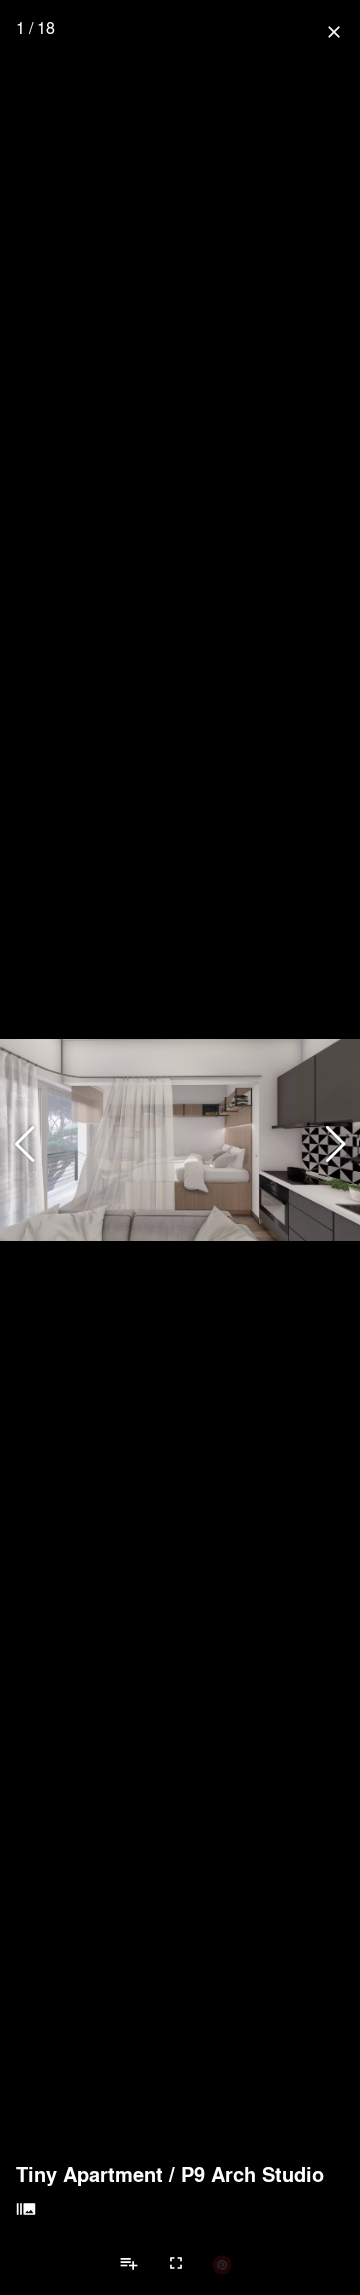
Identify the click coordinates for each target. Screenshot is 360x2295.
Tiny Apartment (89, 2174)
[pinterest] (222, 2264)
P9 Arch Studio (252, 2174)
